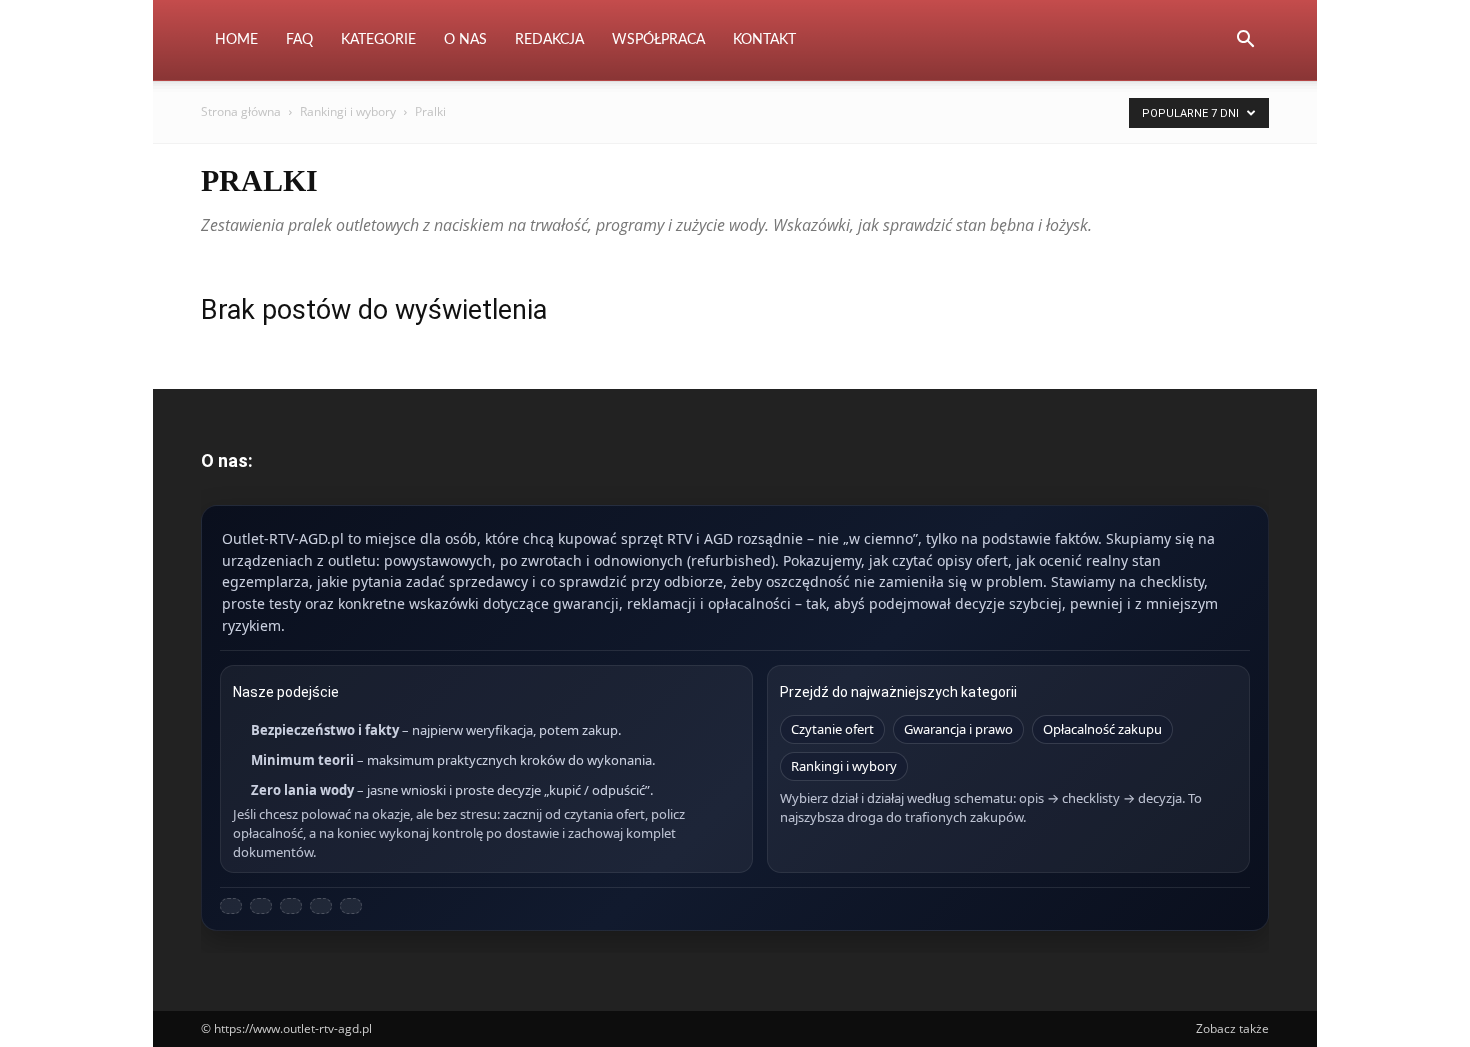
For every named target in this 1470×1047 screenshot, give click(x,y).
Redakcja (549, 40)
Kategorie (378, 40)
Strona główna (241, 111)
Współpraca (658, 40)
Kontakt (764, 40)
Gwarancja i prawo (958, 729)
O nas (465, 40)
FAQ (299, 40)
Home (236, 40)
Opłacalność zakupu (1102, 729)
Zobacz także (1232, 1028)
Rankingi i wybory (348, 111)
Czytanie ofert (832, 729)
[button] (1245, 41)
